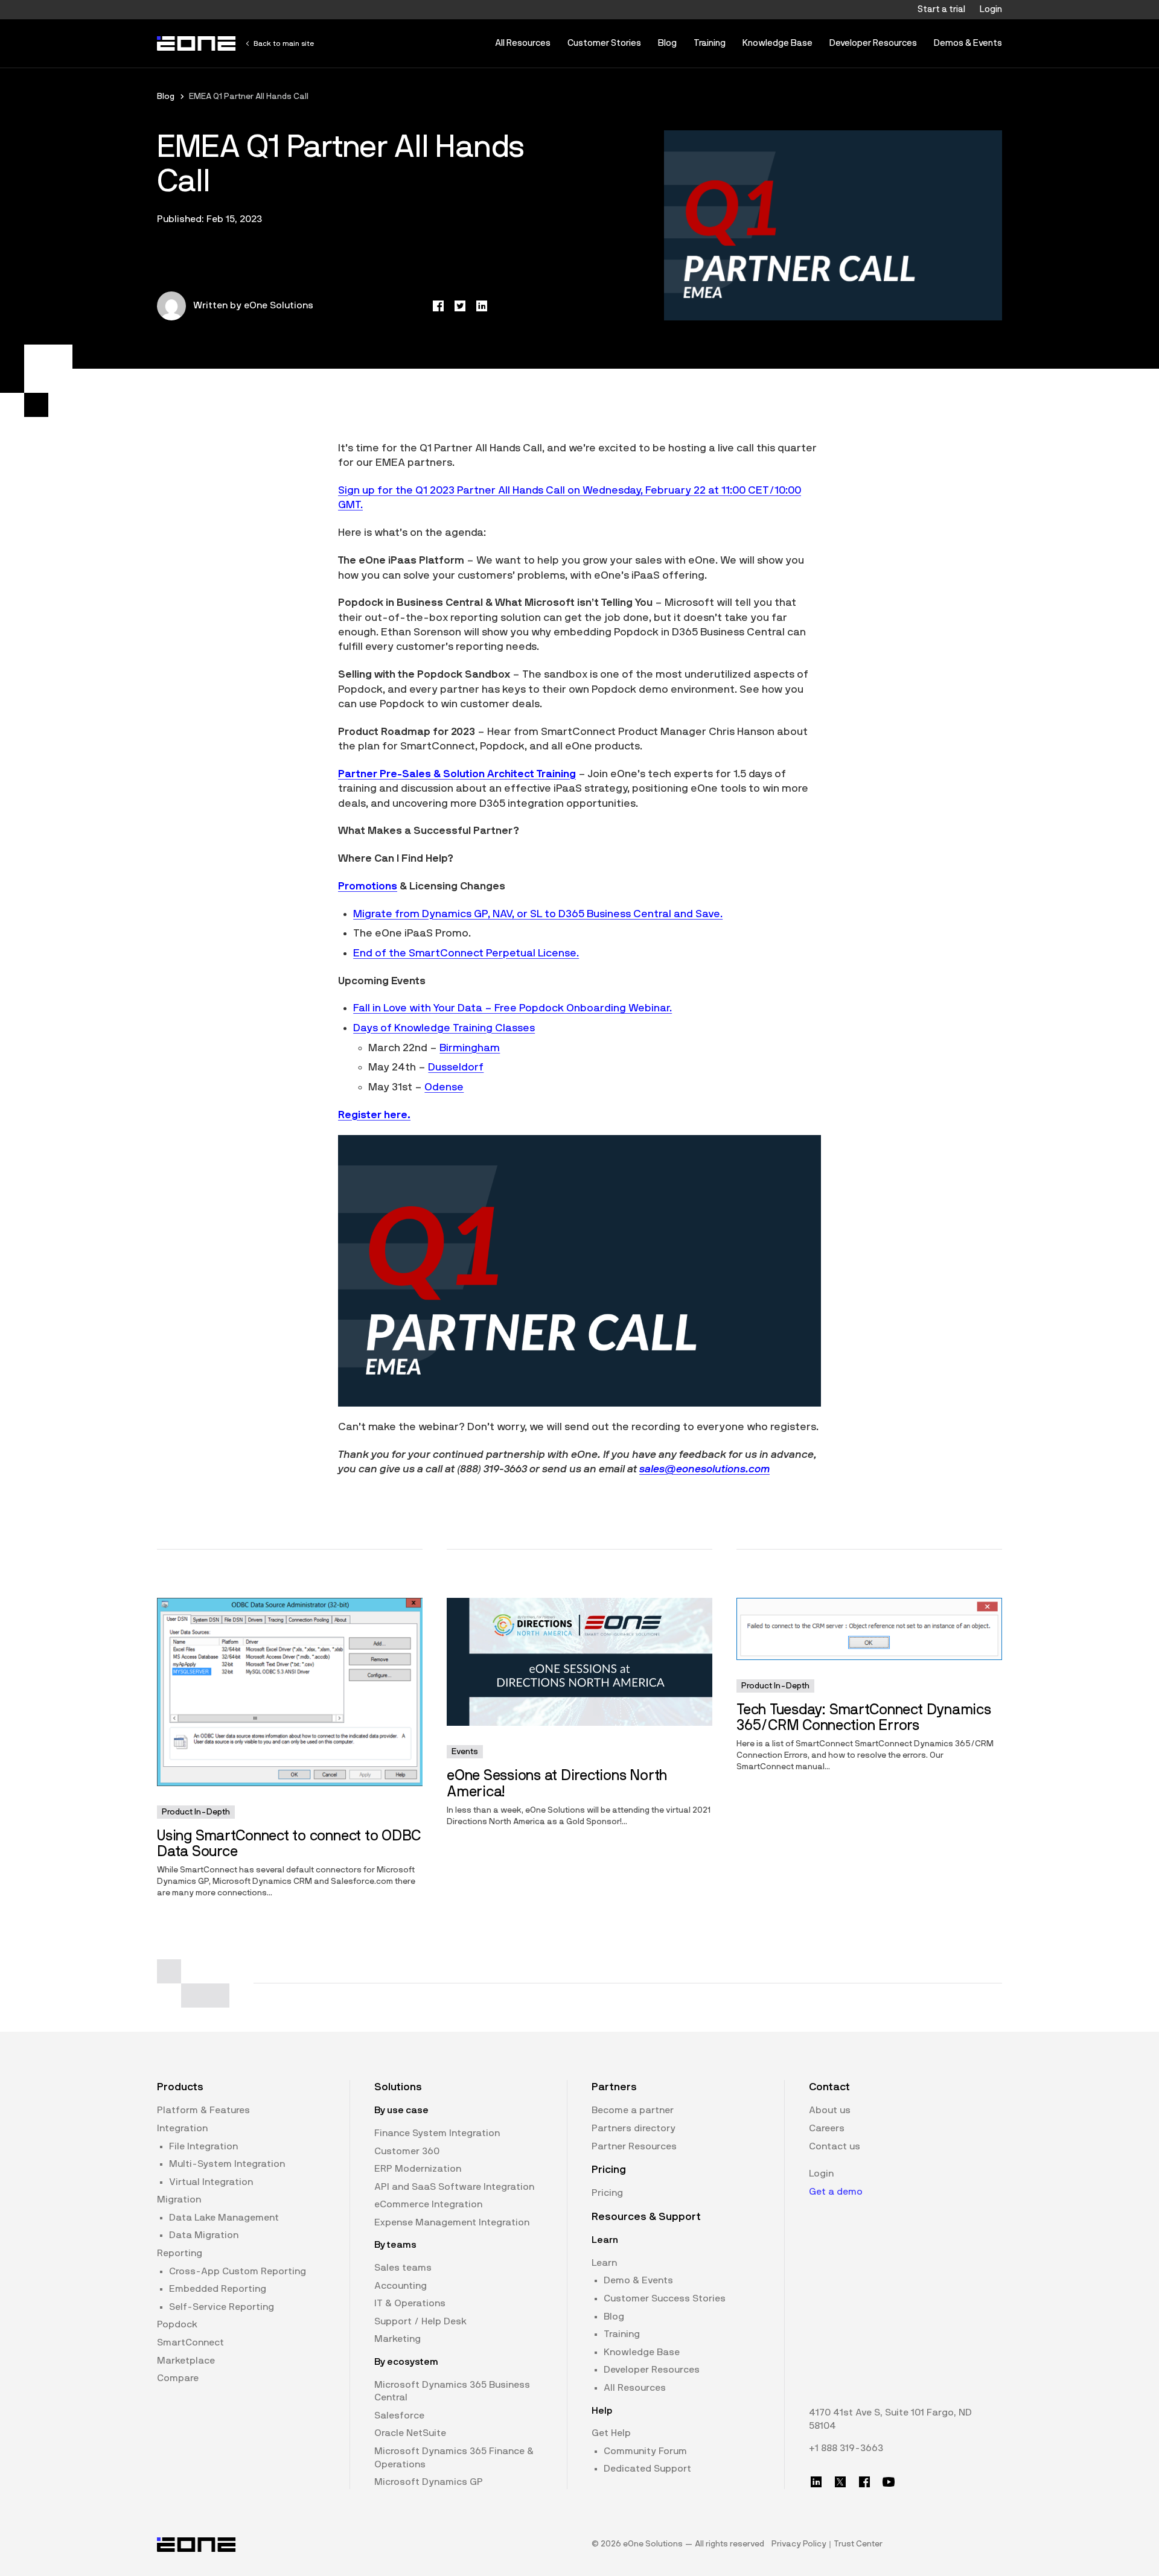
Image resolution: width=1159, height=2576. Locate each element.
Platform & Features (203, 2110)
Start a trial (941, 9)
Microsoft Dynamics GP (429, 2482)
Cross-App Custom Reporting (238, 2271)
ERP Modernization (418, 2169)
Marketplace (186, 2361)
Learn (604, 2263)
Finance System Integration (437, 2133)
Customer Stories (604, 43)
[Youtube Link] (889, 2482)
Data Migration (204, 2235)
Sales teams (403, 2268)
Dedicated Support (647, 2469)
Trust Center (858, 2544)
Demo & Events (638, 2280)
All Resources (523, 43)
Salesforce (399, 2415)
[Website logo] (197, 43)
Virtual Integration (211, 2182)
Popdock (177, 2324)
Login (991, 9)
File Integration (203, 2146)
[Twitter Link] (840, 2482)
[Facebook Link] (864, 2482)
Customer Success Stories (665, 2298)
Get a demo (836, 2192)
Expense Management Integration (452, 2222)
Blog (667, 43)
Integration (182, 2128)
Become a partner (633, 2110)
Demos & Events (968, 43)
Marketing (398, 2339)
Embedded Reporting (218, 2289)
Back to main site (284, 43)
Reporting (180, 2253)
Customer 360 (407, 2151)
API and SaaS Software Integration (454, 2187)
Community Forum (645, 2451)
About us (830, 2110)
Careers (827, 2128)
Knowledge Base (777, 43)
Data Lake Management (224, 2218)
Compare (178, 2378)
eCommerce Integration (428, 2204)
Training (710, 43)
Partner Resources (634, 2146)
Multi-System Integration (227, 2164)
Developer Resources (873, 43)
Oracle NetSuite (410, 2433)
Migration (179, 2199)
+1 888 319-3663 (846, 2448)
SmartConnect (190, 2342)
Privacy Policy (799, 2544)
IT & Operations (410, 2303)
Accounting (401, 2286)
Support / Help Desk (420, 2321)
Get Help (611, 2433)
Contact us (835, 2146)
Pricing (607, 2193)
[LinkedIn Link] (816, 2482)
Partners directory (634, 2128)
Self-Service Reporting (222, 2307)
